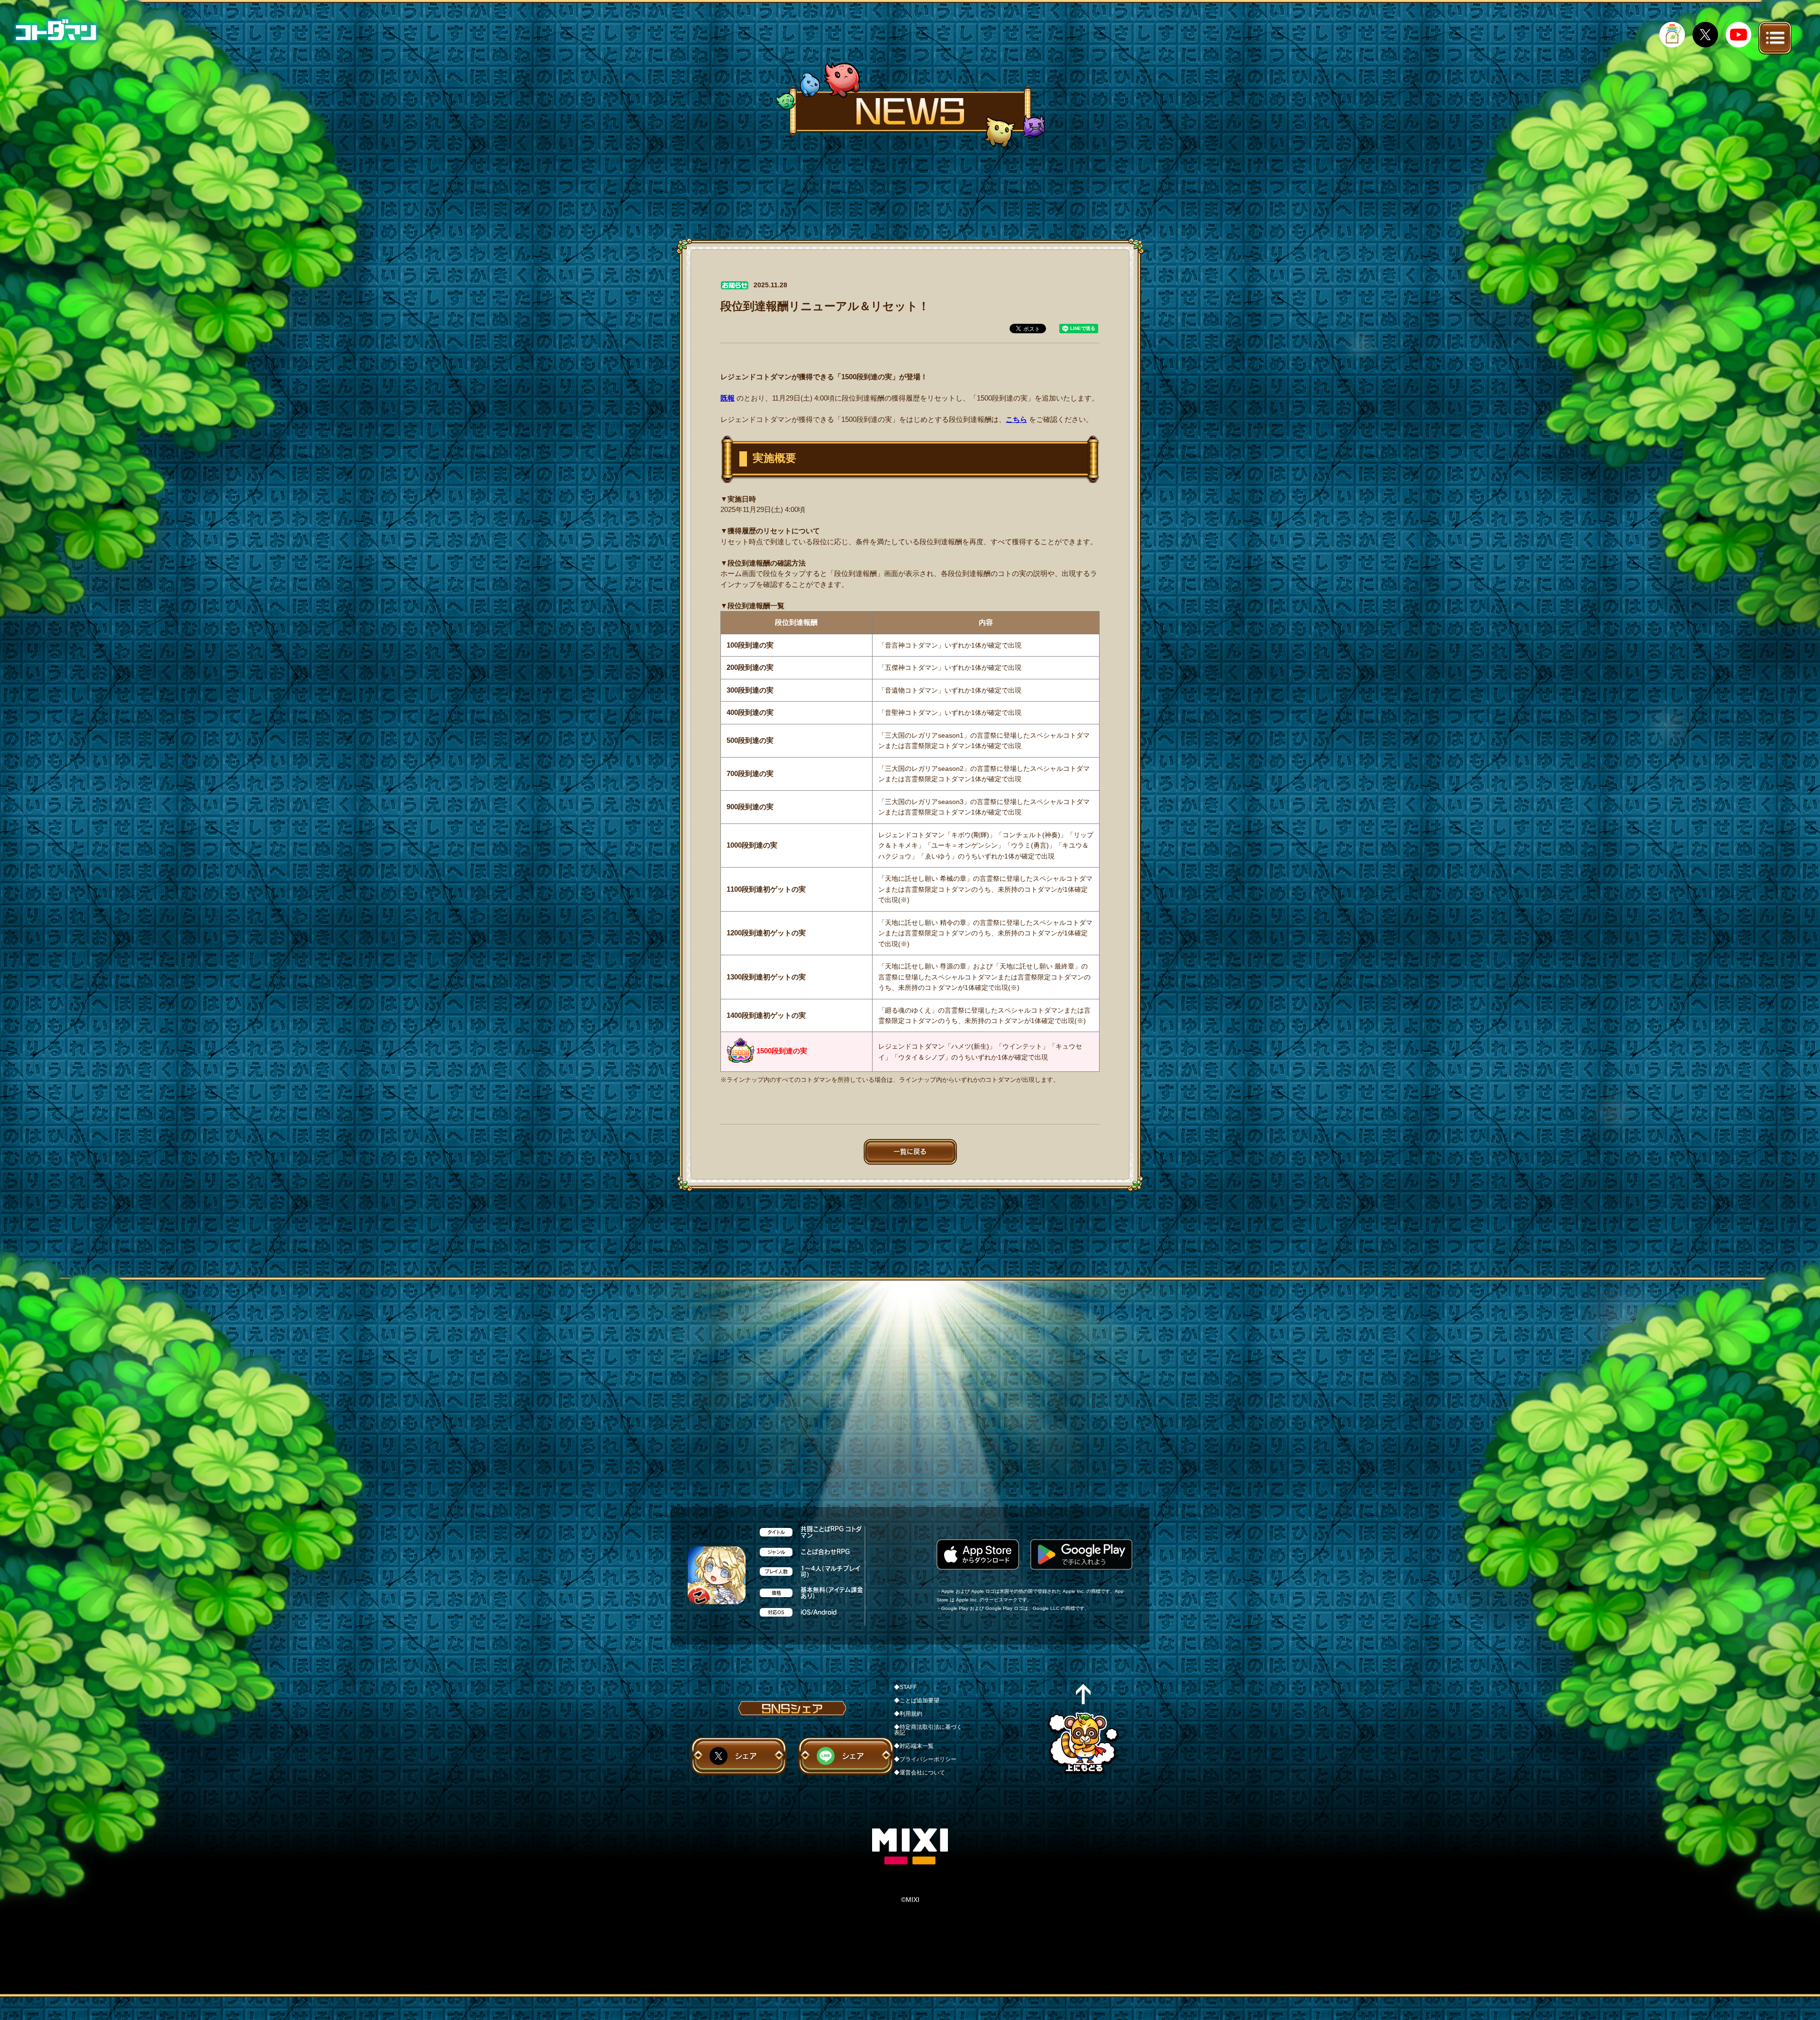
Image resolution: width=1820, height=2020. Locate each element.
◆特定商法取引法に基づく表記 (928, 1730)
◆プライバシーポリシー (925, 1759)
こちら (1016, 419)
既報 (728, 398)
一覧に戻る (910, 1152)
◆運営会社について (919, 1773)
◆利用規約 (908, 1714)
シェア (746, 1756)
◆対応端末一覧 (914, 1746)
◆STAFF (905, 1687)
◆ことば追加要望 (917, 1700)
